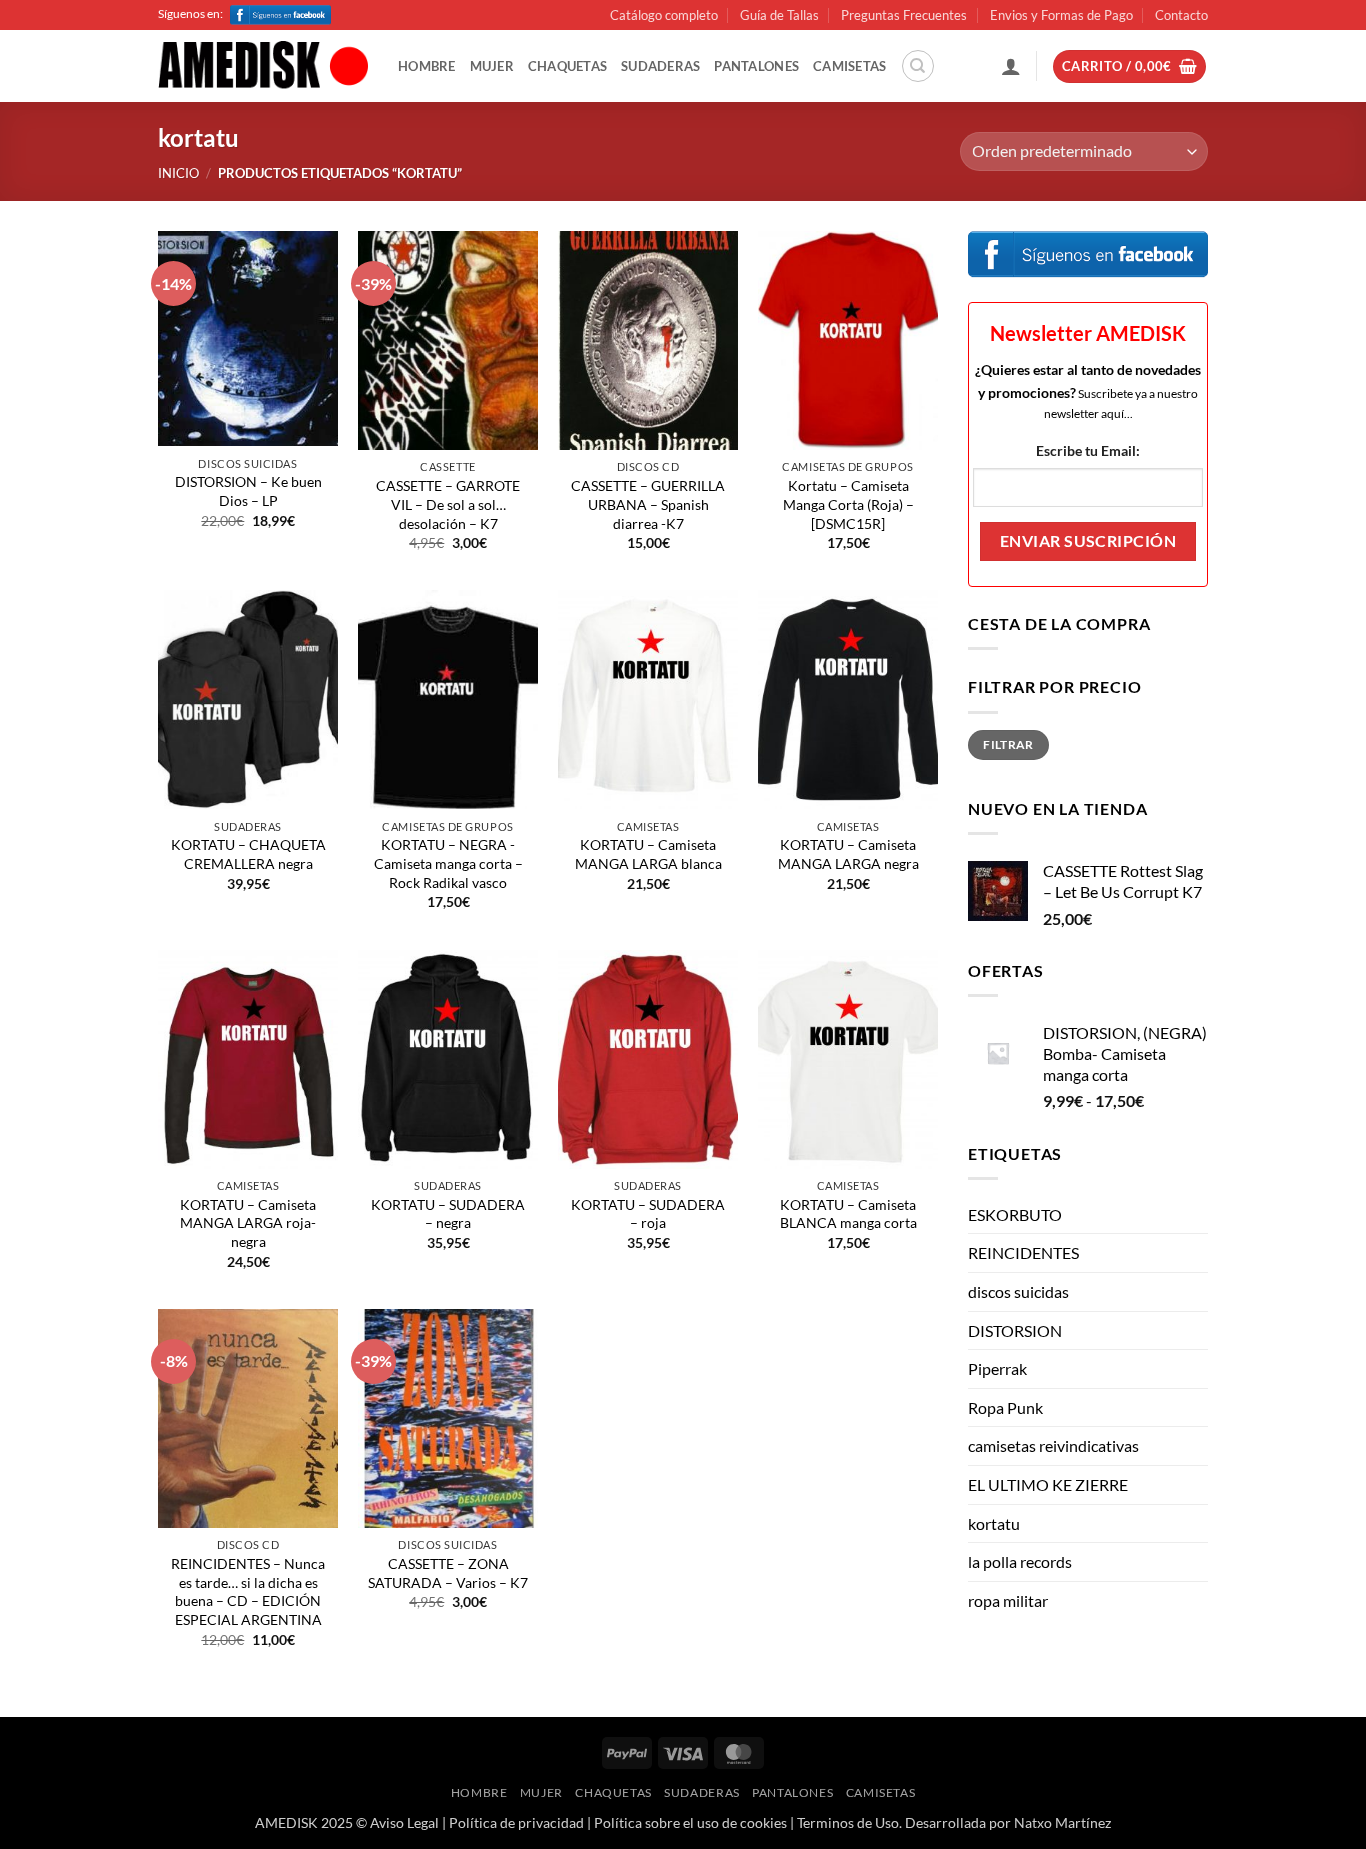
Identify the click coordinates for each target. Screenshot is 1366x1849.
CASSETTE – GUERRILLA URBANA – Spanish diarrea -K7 (648, 504)
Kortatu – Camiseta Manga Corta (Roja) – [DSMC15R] (848, 504)
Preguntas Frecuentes (904, 15)
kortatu (994, 1523)
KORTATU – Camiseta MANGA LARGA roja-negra (248, 1223)
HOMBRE (427, 66)
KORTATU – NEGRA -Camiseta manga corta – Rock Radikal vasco (448, 863)
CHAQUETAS (567, 66)
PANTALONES (756, 66)
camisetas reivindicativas (1053, 1445)
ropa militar (1008, 1600)
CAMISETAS (849, 66)
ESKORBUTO (1015, 1214)
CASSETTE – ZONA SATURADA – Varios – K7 (448, 1573)
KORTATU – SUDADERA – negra (448, 1214)
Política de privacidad (516, 1822)
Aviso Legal (404, 1822)
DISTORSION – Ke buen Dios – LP (248, 491)
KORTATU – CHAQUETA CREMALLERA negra (248, 854)
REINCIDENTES (1023, 1252)
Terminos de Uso (848, 1822)
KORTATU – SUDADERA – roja (648, 1214)
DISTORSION (1015, 1330)
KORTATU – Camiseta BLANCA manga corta (848, 1214)
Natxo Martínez (1062, 1822)
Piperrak (997, 1368)
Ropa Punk (1005, 1407)
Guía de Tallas (779, 15)
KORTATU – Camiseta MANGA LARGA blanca (648, 854)
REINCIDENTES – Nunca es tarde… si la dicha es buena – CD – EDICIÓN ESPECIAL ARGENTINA (248, 1591)
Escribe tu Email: (1088, 450)
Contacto (1181, 15)
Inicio (178, 173)
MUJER (492, 66)
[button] (1011, 66)
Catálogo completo (664, 15)
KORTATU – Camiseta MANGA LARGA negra (848, 854)
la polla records (1020, 1561)
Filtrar (1008, 744)
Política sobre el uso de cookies (690, 1822)
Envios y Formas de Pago (1061, 15)
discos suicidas (1018, 1291)
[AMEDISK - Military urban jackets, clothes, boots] (263, 67)
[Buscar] (918, 66)
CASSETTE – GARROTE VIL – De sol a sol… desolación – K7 (448, 504)
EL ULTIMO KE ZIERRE (1048, 1484)
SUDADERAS (660, 66)
